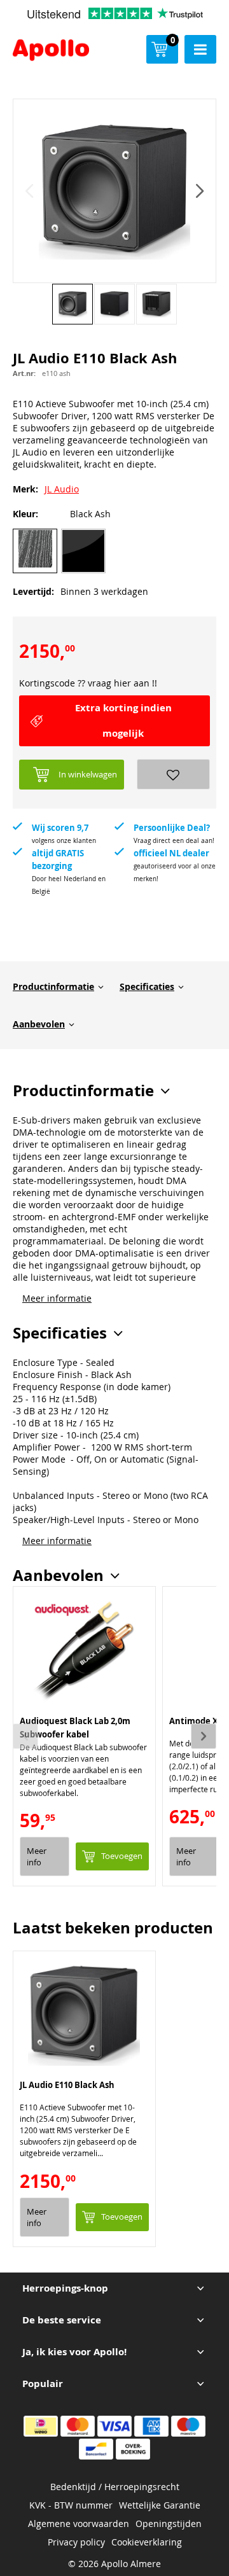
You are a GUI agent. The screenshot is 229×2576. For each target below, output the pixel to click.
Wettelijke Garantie (160, 2505)
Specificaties (147, 986)
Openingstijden (169, 2524)
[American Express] (151, 2426)
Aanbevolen (39, 1024)
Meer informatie (57, 1298)
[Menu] (200, 49)
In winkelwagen (88, 774)
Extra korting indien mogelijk (123, 721)
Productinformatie (53, 986)
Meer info (37, 1856)
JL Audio (62, 489)
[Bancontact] (96, 2449)
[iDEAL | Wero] (41, 2426)
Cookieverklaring (147, 2542)
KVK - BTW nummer (71, 2505)
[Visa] (114, 2426)
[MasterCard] (78, 2426)
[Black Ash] (35, 551)
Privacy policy (76, 2542)
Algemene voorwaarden (79, 2524)
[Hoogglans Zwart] (83, 551)
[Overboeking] (133, 2449)
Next (204, 1736)
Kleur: (25, 514)
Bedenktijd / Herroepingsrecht (115, 2487)
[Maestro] (188, 2426)
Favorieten (173, 774)
